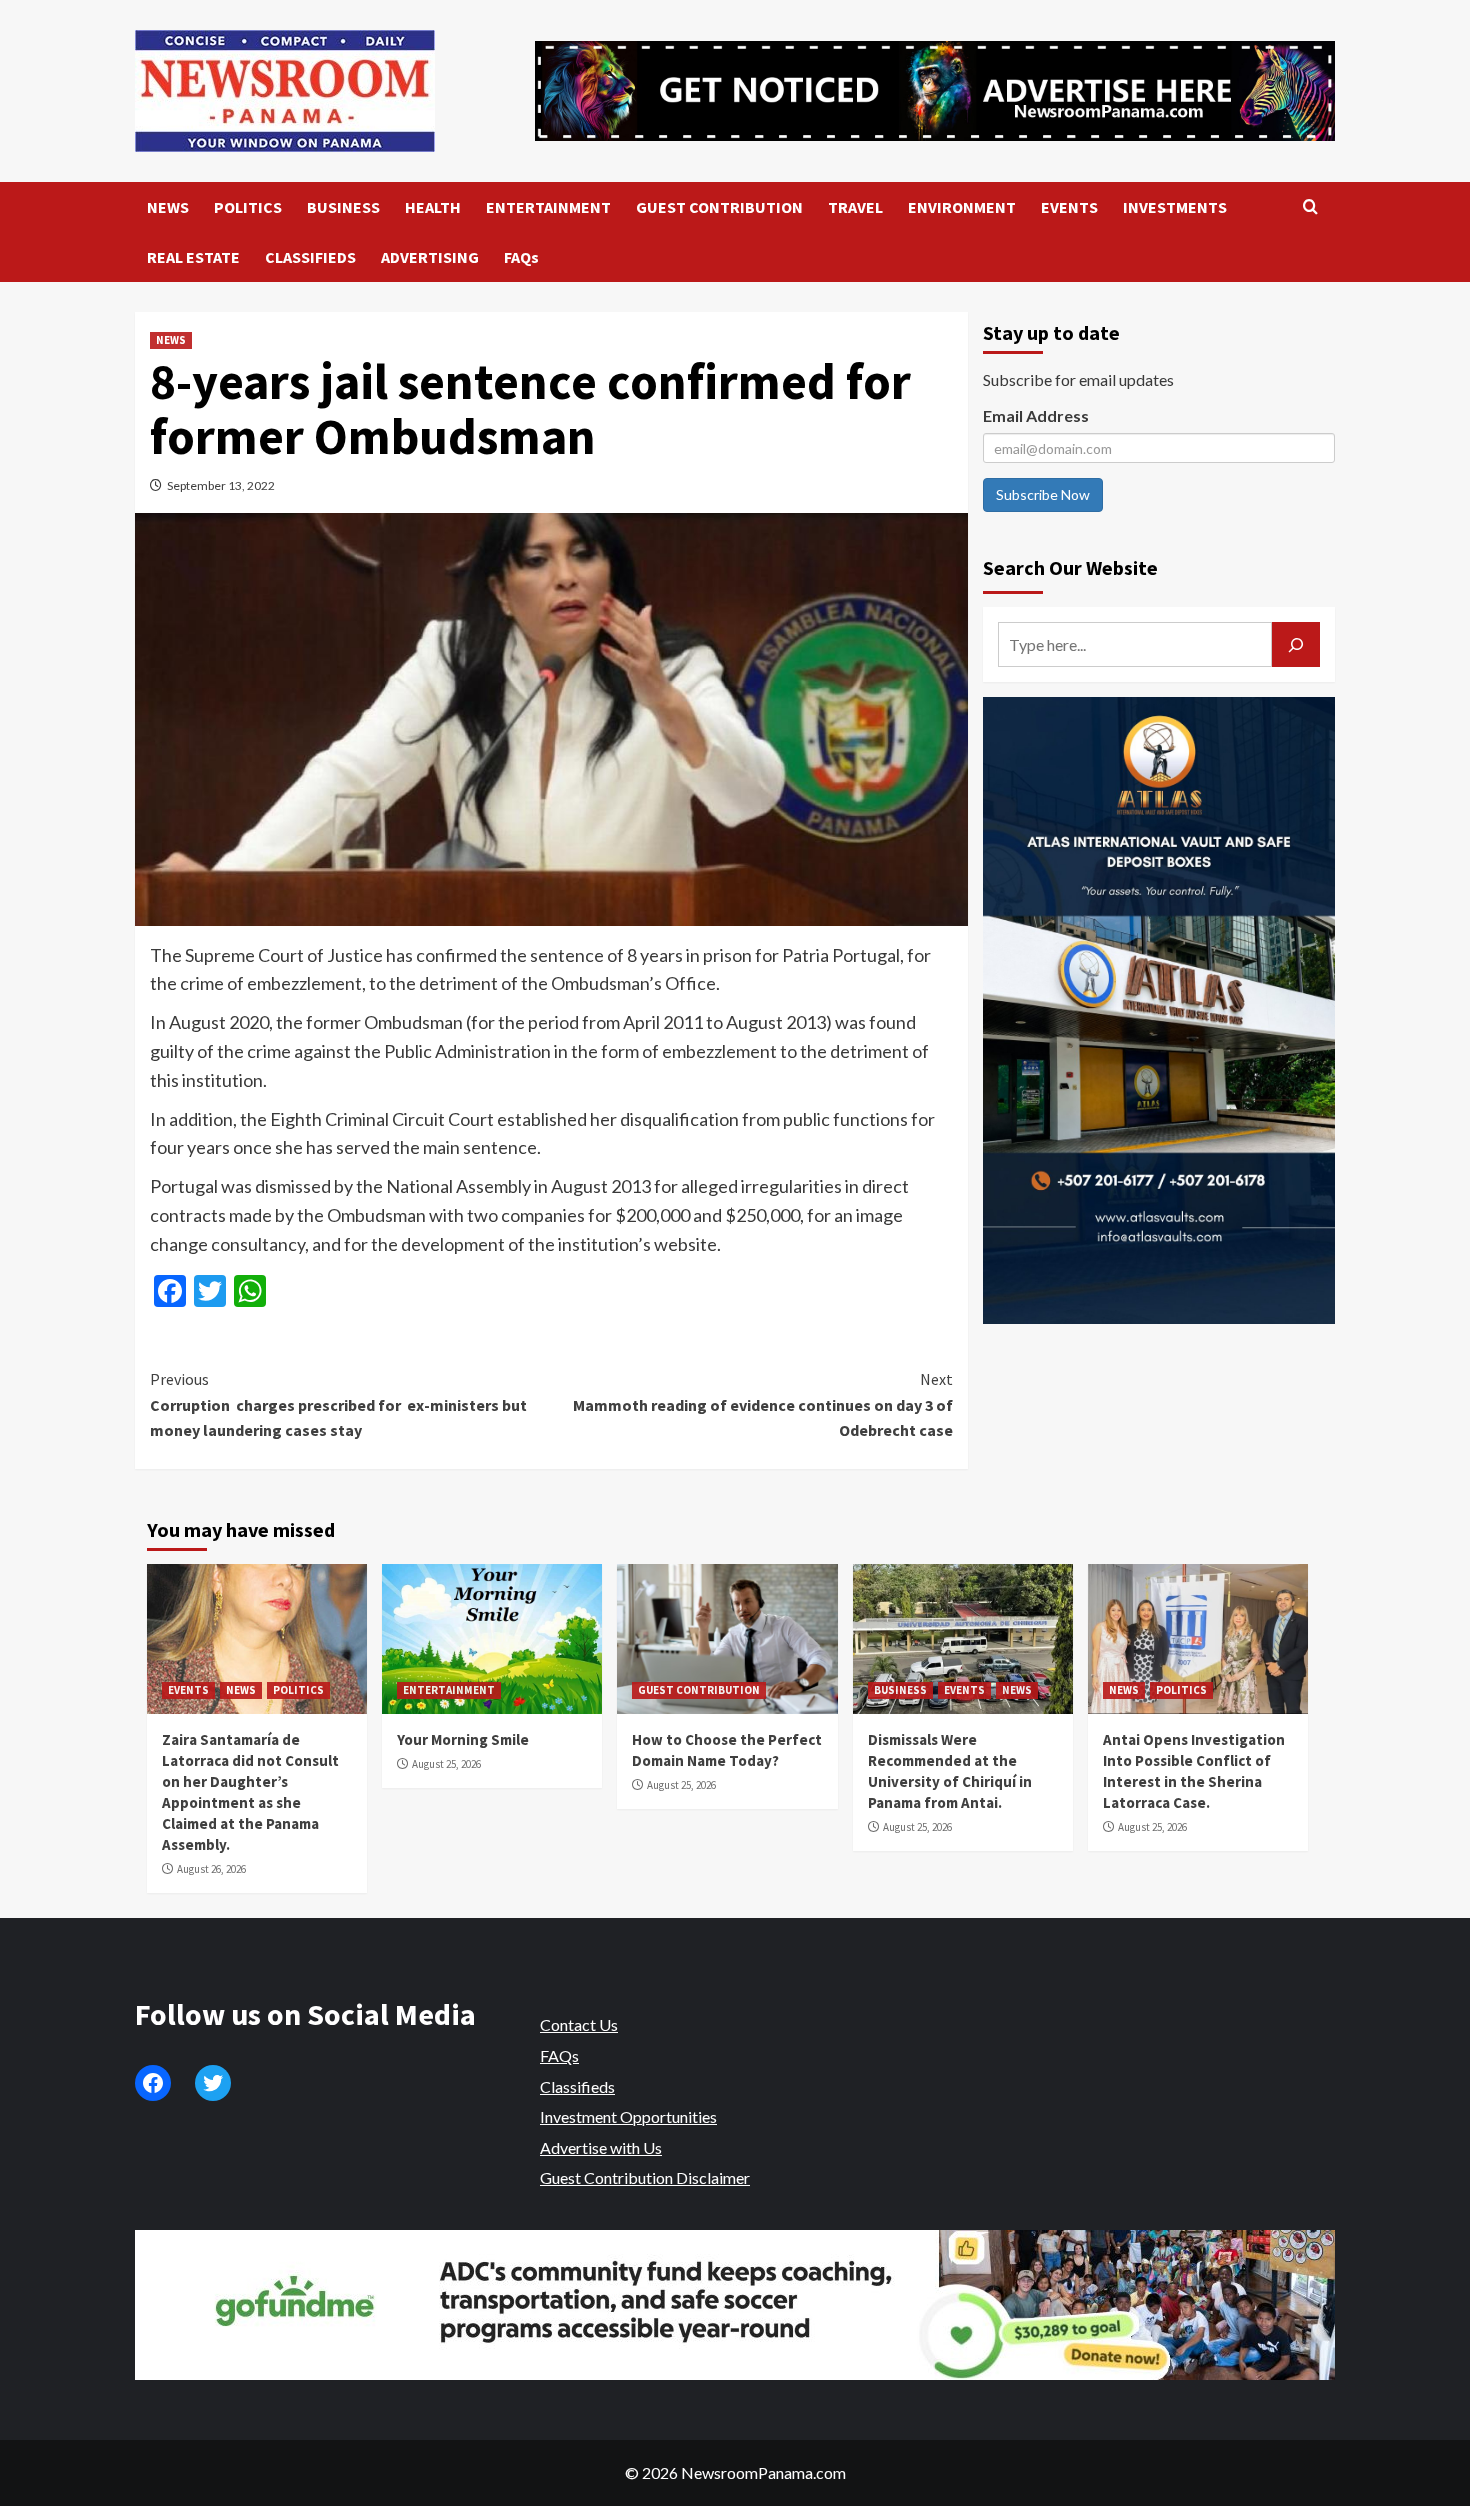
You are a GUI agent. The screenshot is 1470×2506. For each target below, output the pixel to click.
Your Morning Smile (463, 1739)
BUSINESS (343, 207)
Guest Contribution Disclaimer (645, 2177)
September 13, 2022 (221, 485)
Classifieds (577, 2086)
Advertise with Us (601, 2147)
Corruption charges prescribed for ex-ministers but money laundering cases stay (338, 1404)
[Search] (1310, 207)
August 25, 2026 (446, 1764)
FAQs (521, 257)
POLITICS (248, 207)
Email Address (1036, 415)
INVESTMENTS (1175, 207)
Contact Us (579, 2024)
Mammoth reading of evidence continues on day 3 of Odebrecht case (762, 1404)
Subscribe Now (1043, 494)
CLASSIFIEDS (310, 257)
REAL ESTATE (193, 257)
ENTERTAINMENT (548, 207)
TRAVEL (855, 207)
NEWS (168, 207)
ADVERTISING (430, 257)
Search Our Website (1070, 567)
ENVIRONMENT (962, 207)
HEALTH (433, 207)
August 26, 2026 (211, 1869)
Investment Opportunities (628, 2116)
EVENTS (1069, 207)
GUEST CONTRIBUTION (719, 207)
